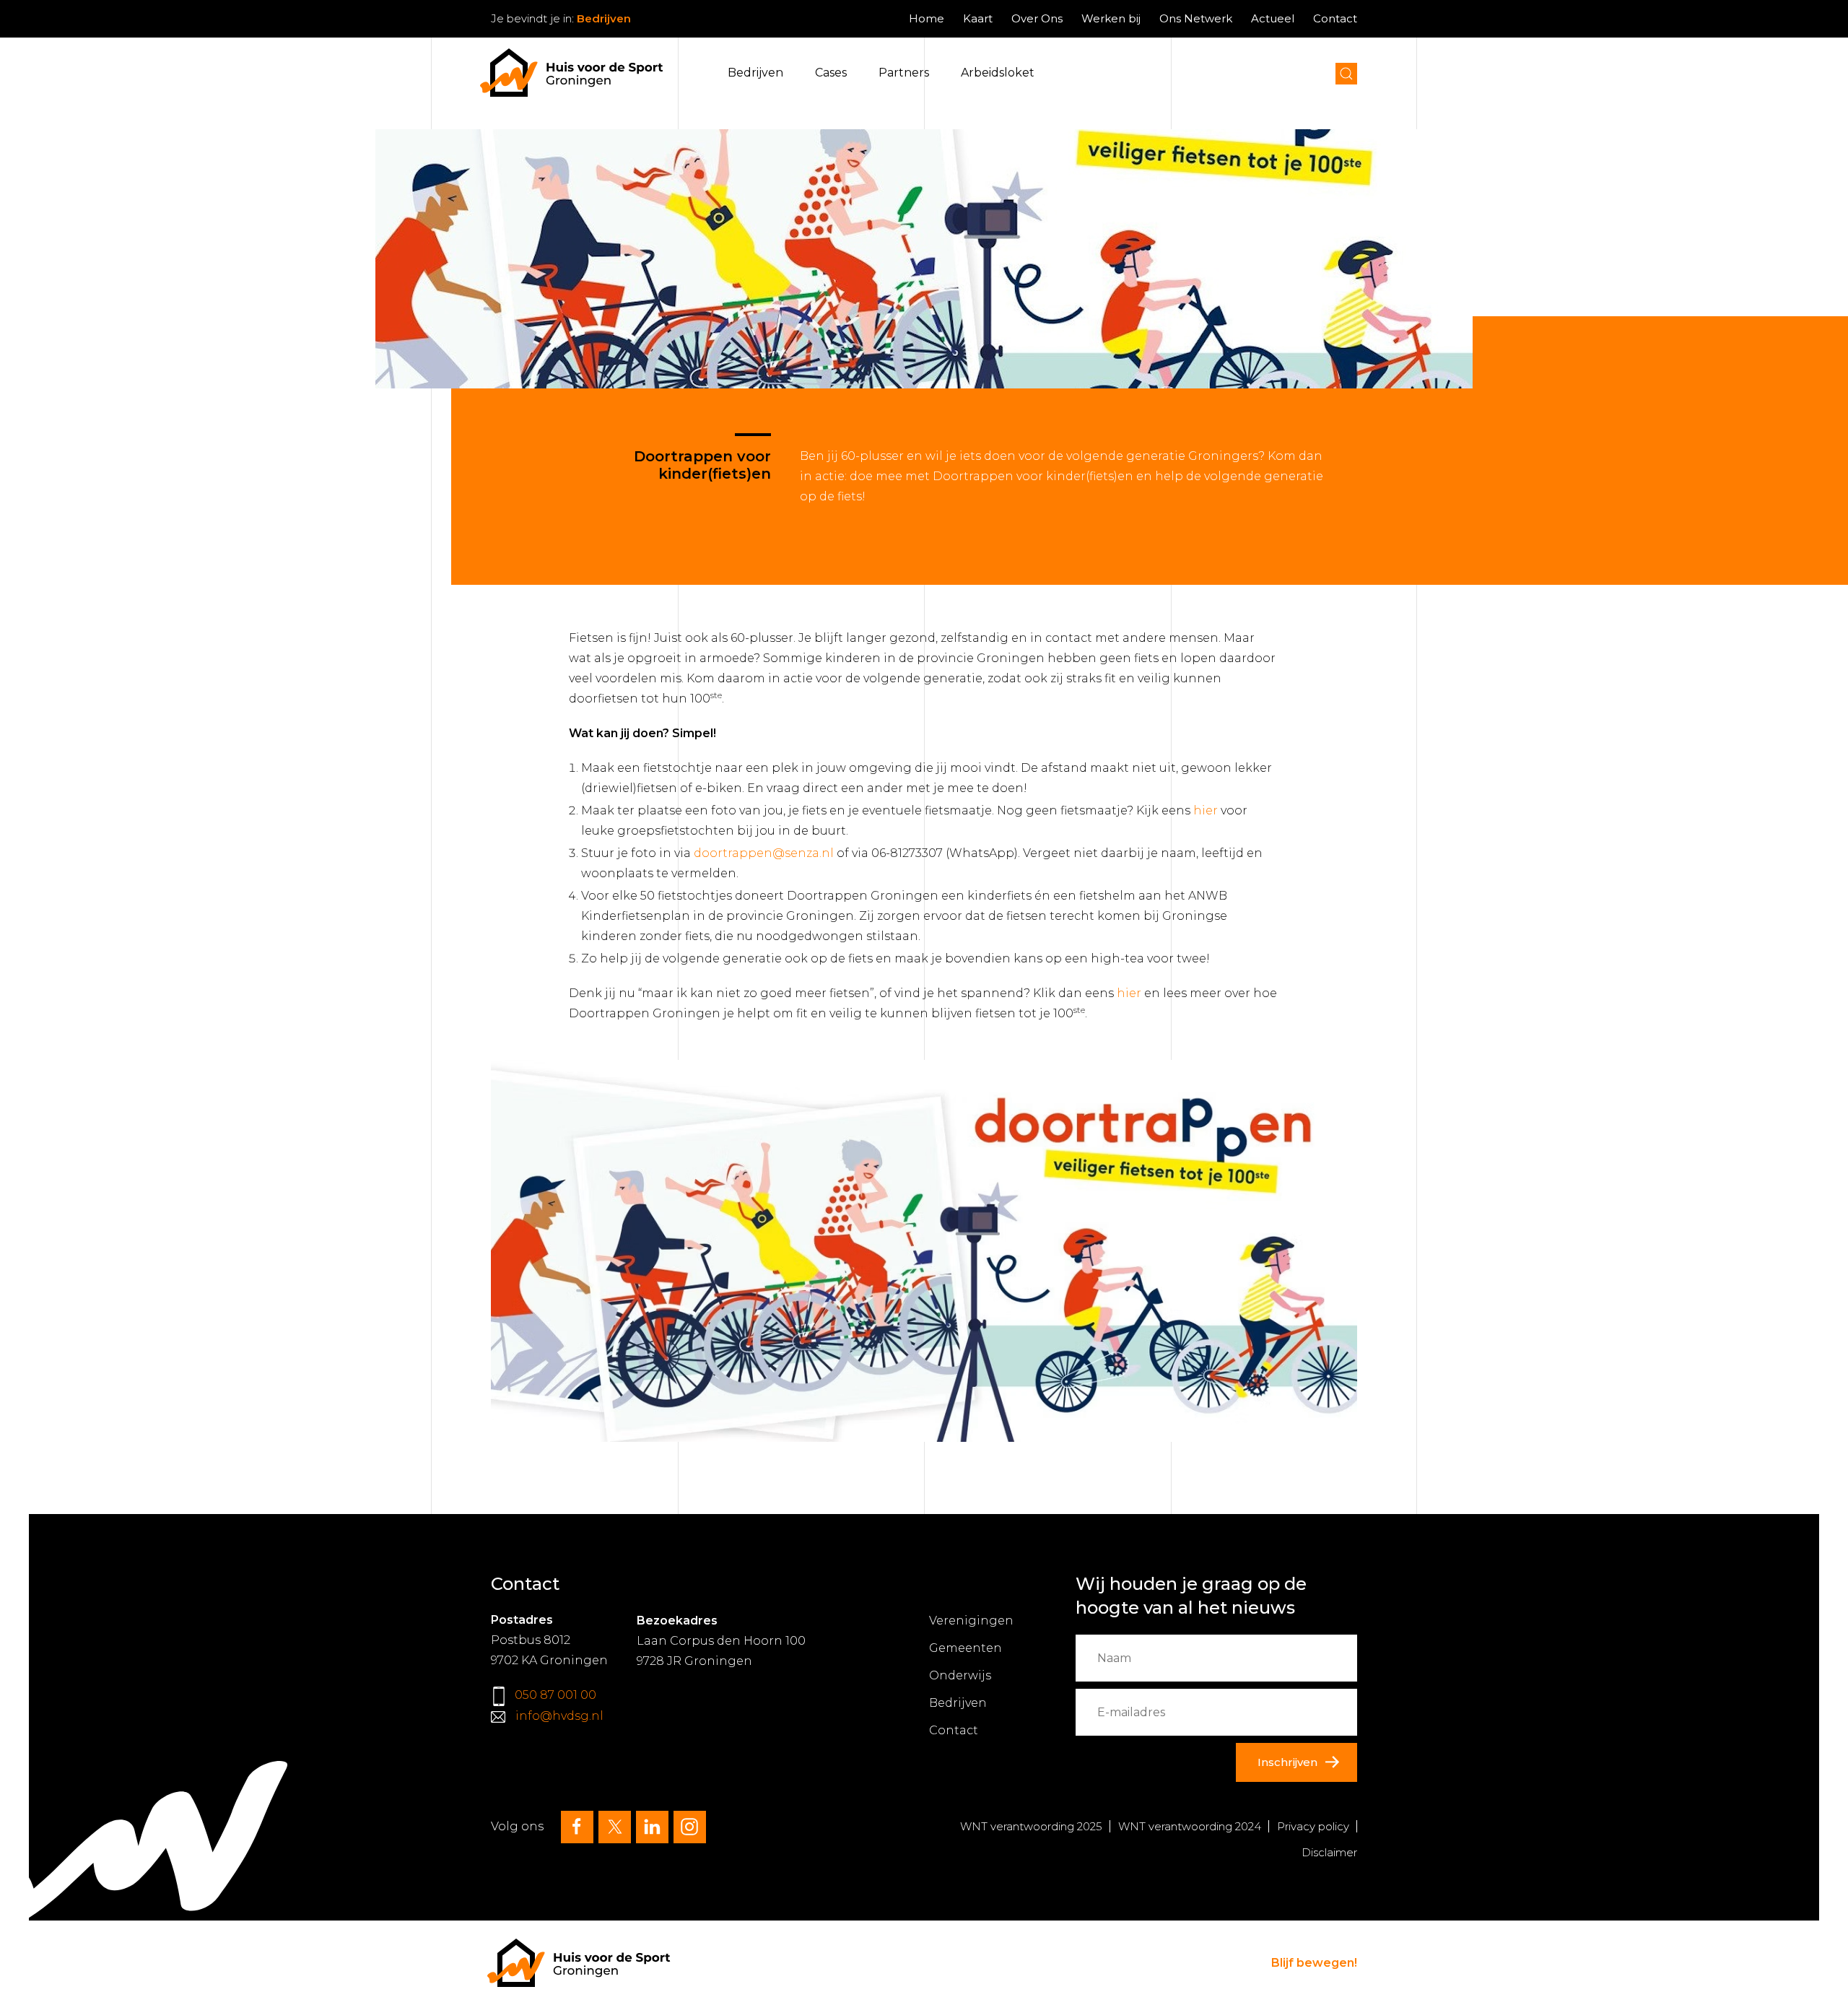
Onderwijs (960, 1675)
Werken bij (1111, 18)
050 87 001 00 (555, 1695)
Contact (1335, 18)
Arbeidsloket (998, 73)
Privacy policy (1313, 1826)
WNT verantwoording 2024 (1190, 1826)
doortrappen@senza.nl (764, 853)
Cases (831, 73)
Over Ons (1037, 18)
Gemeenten (966, 1648)
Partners (904, 73)
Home (927, 18)
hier (1206, 810)
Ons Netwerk (1196, 18)
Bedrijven (755, 73)
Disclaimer (1329, 1852)
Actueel (1273, 18)
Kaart (978, 18)
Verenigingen (971, 1621)
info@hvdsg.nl (559, 1716)
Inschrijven (1287, 1762)
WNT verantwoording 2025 (1031, 1826)
